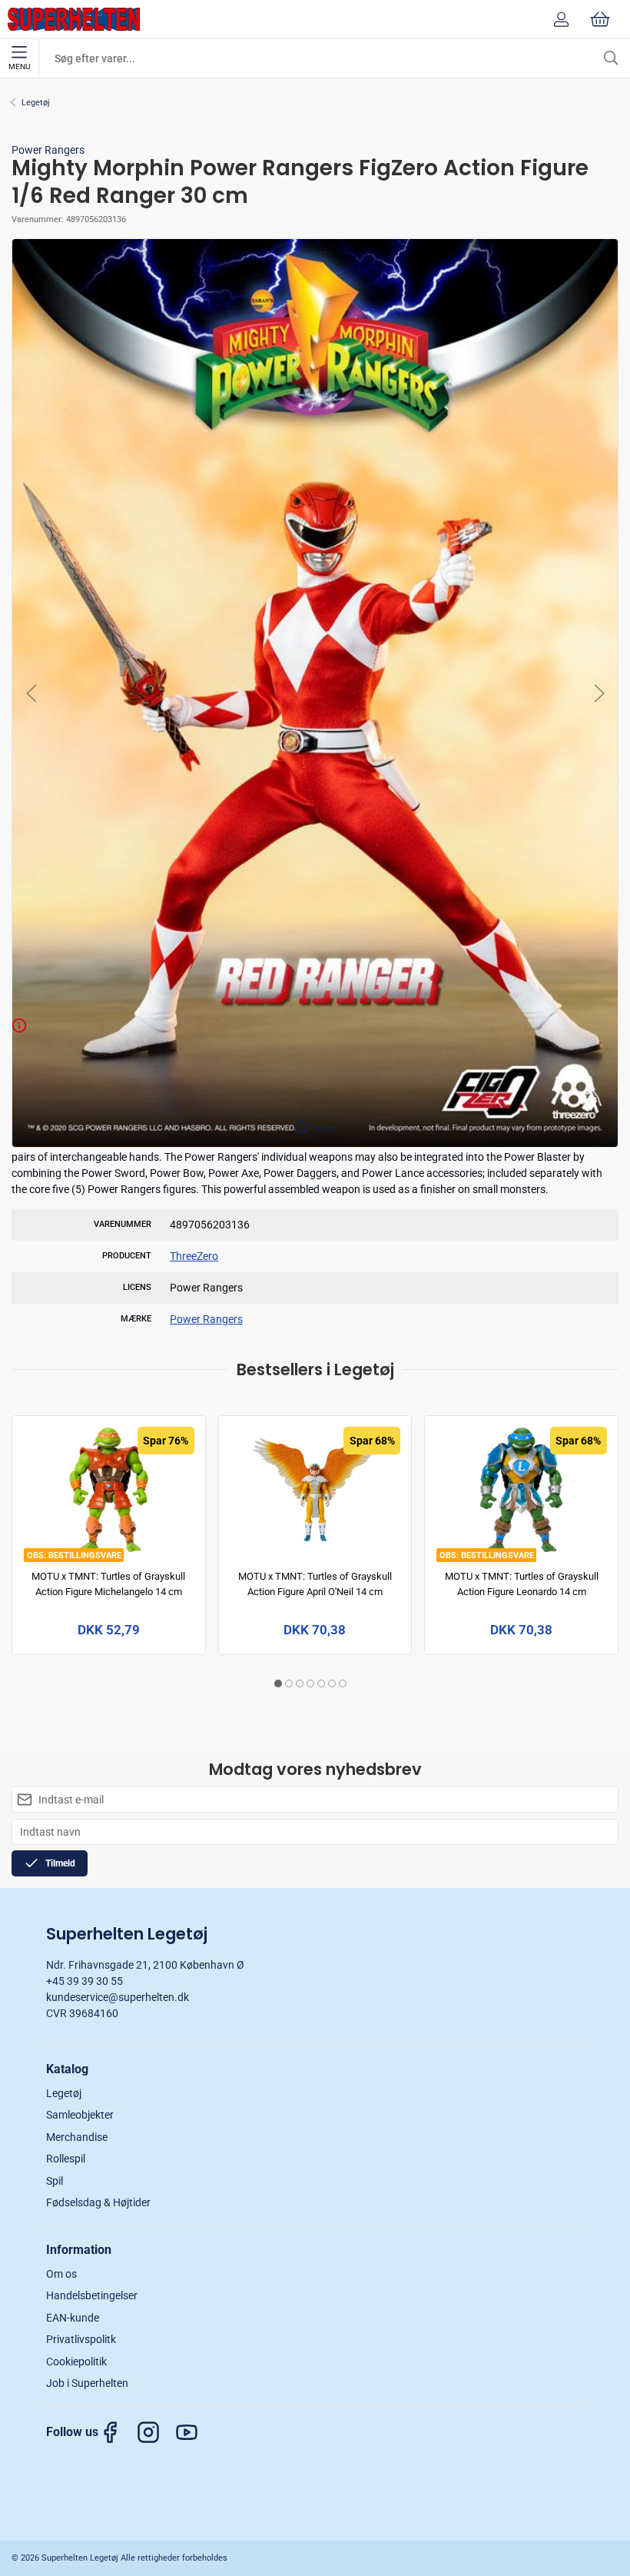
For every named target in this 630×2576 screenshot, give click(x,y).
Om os (61, 2274)
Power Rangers (48, 150)
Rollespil (66, 2159)
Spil (55, 2181)
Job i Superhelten (87, 2383)
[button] (315, 692)
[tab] (278, 1684)
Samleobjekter (80, 2115)
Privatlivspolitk (81, 2339)
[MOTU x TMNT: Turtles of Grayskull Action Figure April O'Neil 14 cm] (315, 1490)
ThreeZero (194, 1256)
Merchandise (77, 2137)
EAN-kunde (73, 2318)
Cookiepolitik (76, 2362)
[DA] (74, 19)
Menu (19, 66)
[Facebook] (118, 2432)
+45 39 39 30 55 (85, 1981)
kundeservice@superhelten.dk (118, 1997)
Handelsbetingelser (92, 2295)
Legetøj (36, 103)
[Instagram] (156, 2432)
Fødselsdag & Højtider (98, 2202)
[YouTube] (194, 2432)
